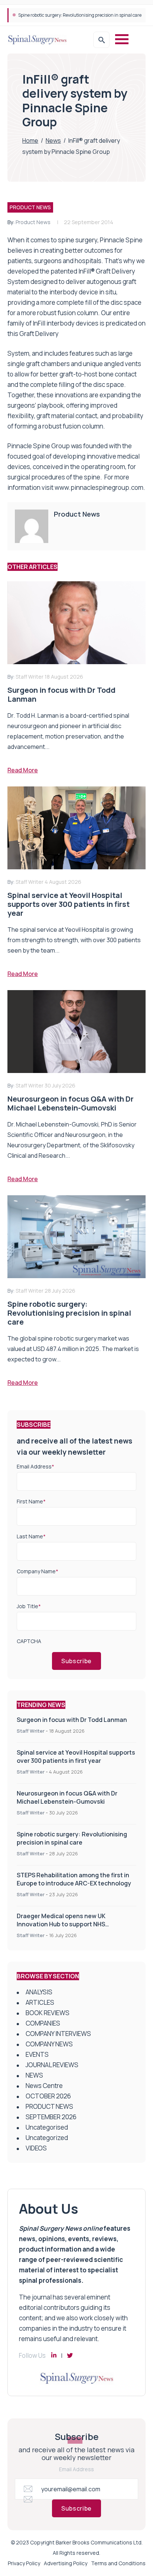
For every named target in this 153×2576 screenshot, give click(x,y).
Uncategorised (47, 2127)
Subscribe (76, 1661)
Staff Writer (31, 1731)
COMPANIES (43, 2023)
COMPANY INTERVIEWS (58, 2034)
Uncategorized (47, 2138)
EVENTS (37, 2054)
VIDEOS (36, 2148)
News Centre (44, 2086)
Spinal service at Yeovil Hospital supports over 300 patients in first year (76, 1756)
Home (30, 140)
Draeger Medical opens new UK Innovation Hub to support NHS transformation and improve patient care (76, 1924)
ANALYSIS (39, 1992)
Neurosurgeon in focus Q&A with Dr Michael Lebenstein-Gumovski (67, 1797)
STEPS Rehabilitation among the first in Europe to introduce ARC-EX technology (74, 1879)
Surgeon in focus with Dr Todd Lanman (72, 1720)
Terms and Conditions (118, 2563)
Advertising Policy (66, 2563)
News (53, 140)
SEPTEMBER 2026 (51, 2117)
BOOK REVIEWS (48, 2013)
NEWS (34, 2075)
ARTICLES (40, 2002)
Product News (33, 222)
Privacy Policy (24, 2563)
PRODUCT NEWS (30, 207)
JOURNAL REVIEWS (52, 2065)
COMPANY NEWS (49, 2044)
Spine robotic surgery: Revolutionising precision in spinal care (72, 1838)
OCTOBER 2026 (48, 2096)
